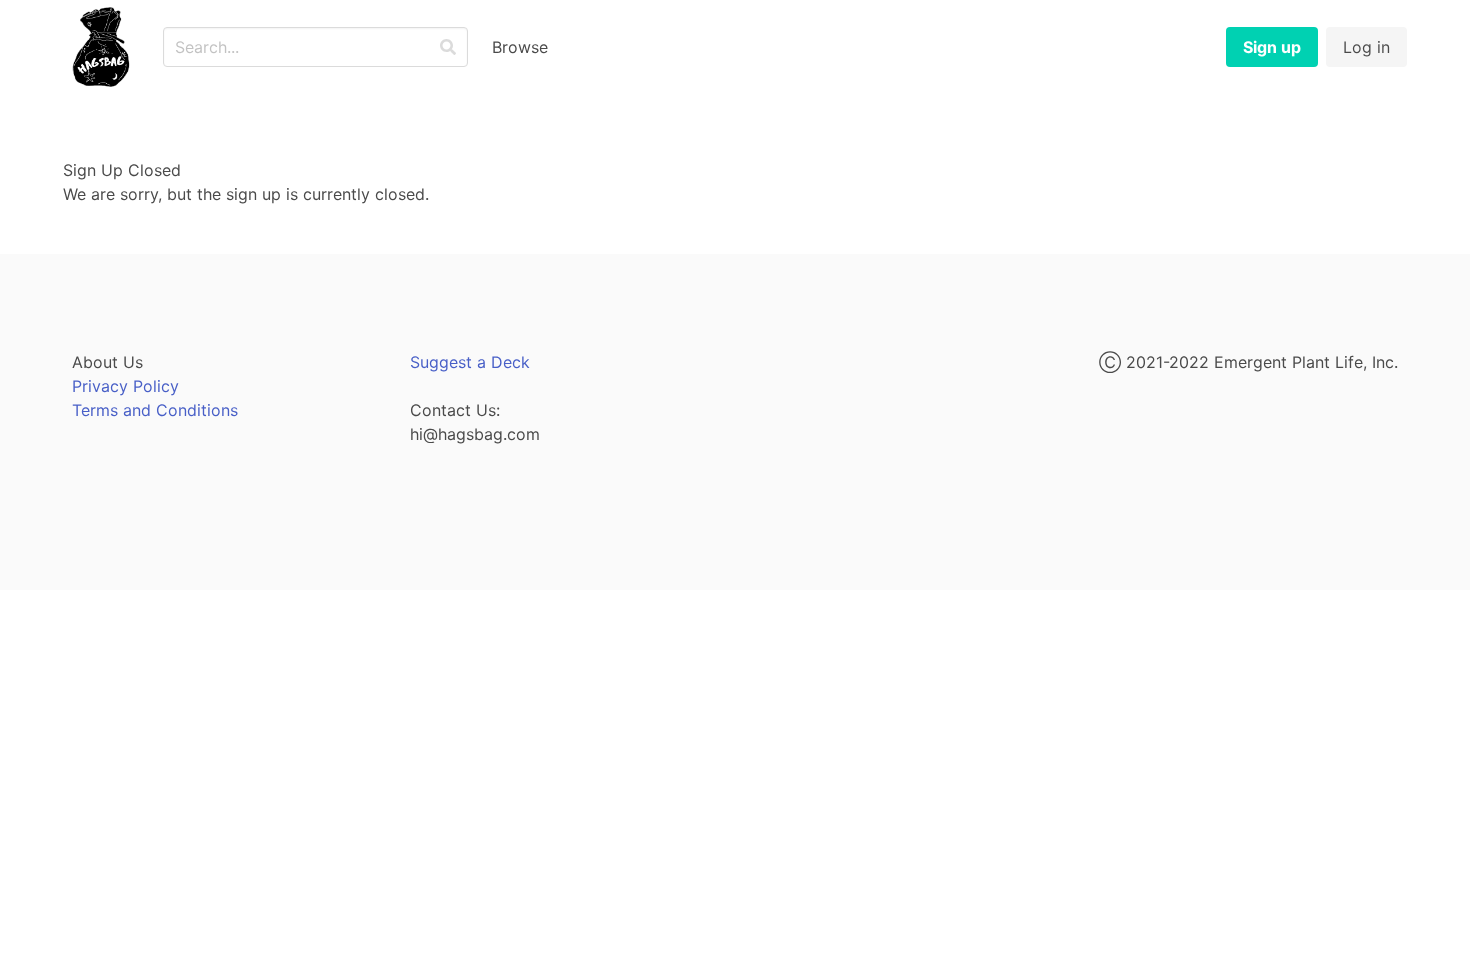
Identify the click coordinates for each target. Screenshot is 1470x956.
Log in (1366, 47)
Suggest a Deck (470, 362)
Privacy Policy (125, 386)
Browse (520, 47)
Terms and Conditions (155, 410)
